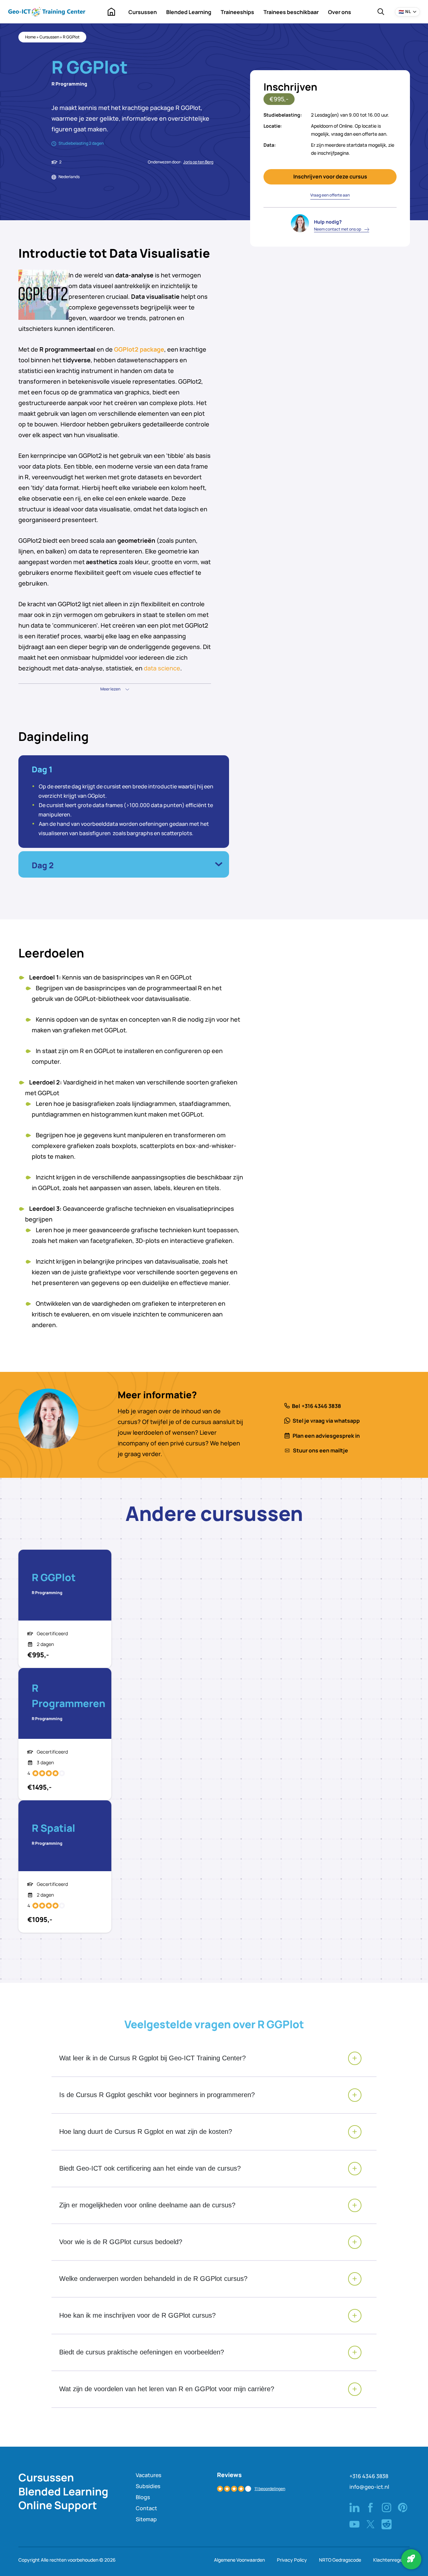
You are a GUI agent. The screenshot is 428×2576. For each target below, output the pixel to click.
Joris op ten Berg (198, 162)
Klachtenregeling (391, 2560)
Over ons (340, 12)
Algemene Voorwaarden (239, 2560)
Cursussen (143, 12)
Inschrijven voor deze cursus (330, 176)
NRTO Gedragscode (340, 2560)
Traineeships (237, 12)
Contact (146, 2508)
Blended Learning (189, 12)
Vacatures (148, 2475)
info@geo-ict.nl (369, 2487)
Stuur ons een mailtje (320, 1450)
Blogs (143, 2497)
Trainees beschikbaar (291, 12)
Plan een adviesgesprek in (326, 1436)
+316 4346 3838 (321, 1406)
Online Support (58, 2505)
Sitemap (146, 2519)
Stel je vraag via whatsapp (326, 1421)
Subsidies (148, 2486)
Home (111, 12)
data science (162, 668)
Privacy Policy (292, 2560)
